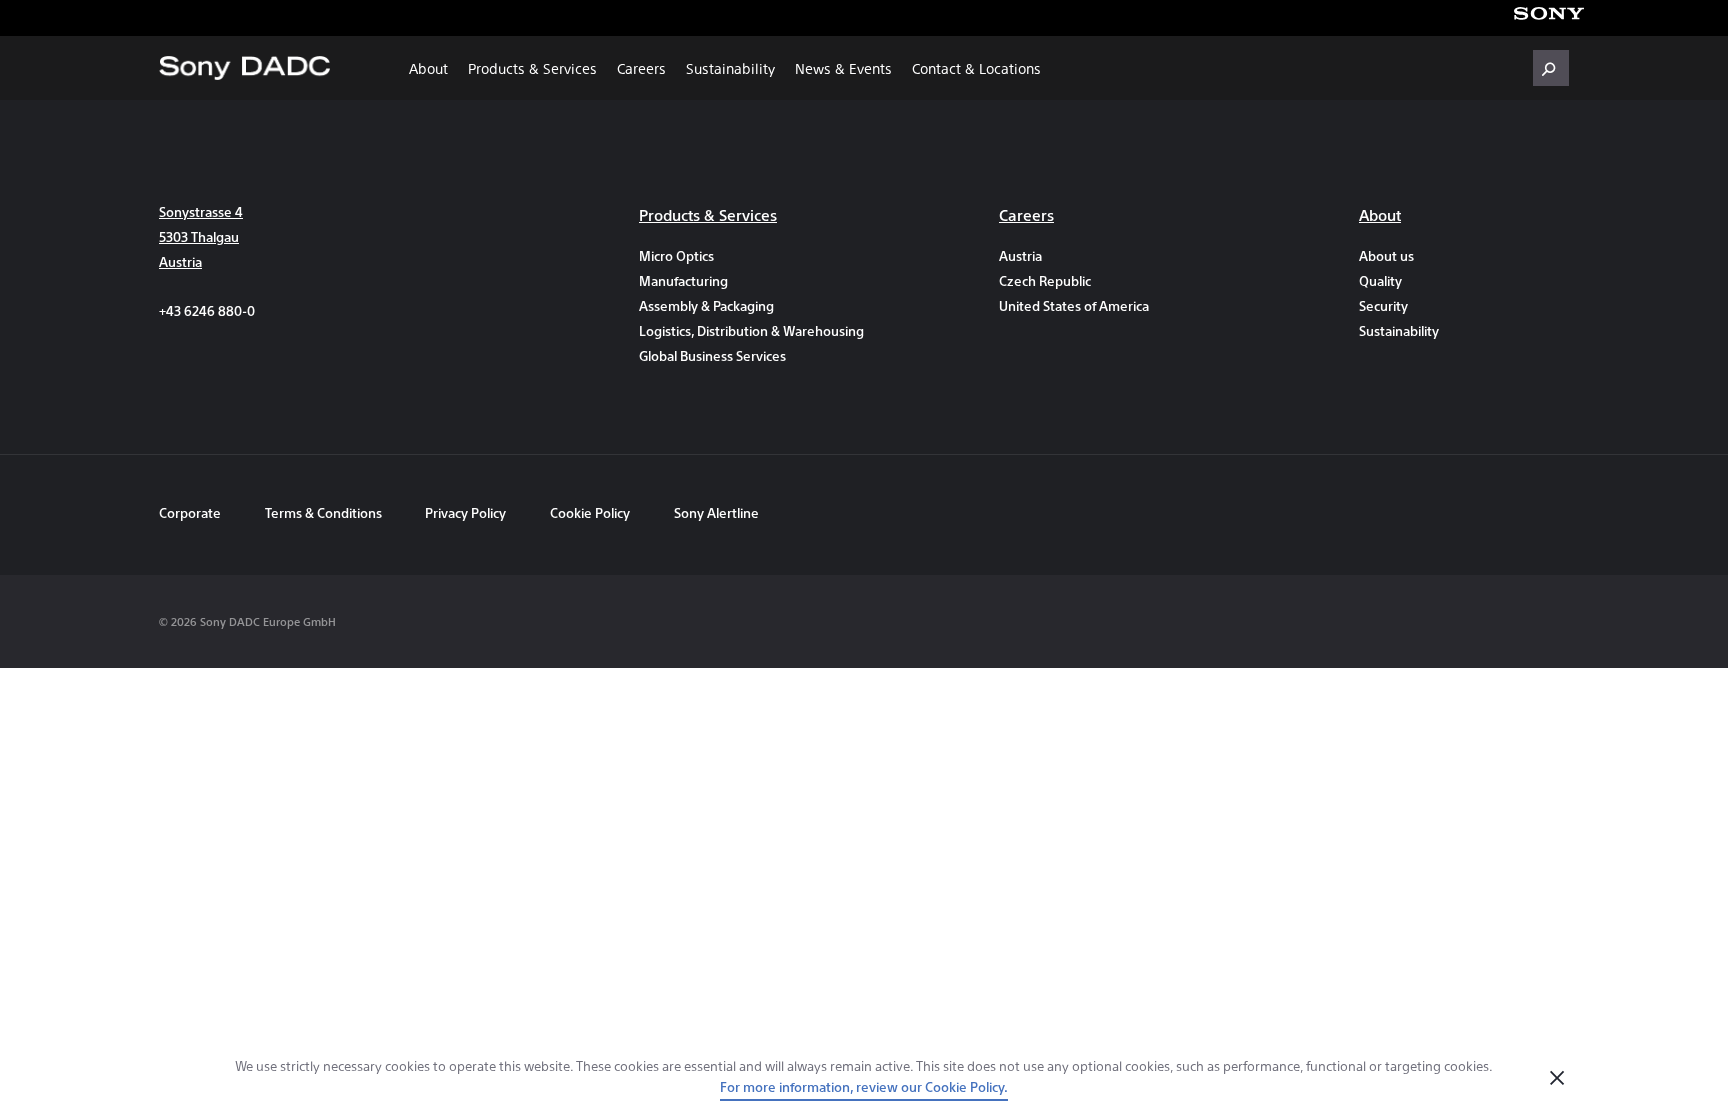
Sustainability (730, 68)
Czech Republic (1045, 280)
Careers (641, 68)
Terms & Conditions (325, 512)
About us (1386, 255)
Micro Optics (676, 255)
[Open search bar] (1551, 68)
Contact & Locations (976, 68)
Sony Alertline (716, 512)
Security (1383, 305)
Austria (1020, 255)
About (428, 68)
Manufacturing (683, 280)
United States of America (1074, 305)
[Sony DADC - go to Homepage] (244, 68)
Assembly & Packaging (706, 305)
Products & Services (532, 68)
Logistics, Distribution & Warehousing (744, 330)
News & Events (843, 68)
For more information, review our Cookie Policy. (864, 1086)
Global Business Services (712, 355)
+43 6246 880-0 (207, 310)
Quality (1380, 280)
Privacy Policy (465, 512)
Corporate (190, 512)
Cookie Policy (590, 512)
